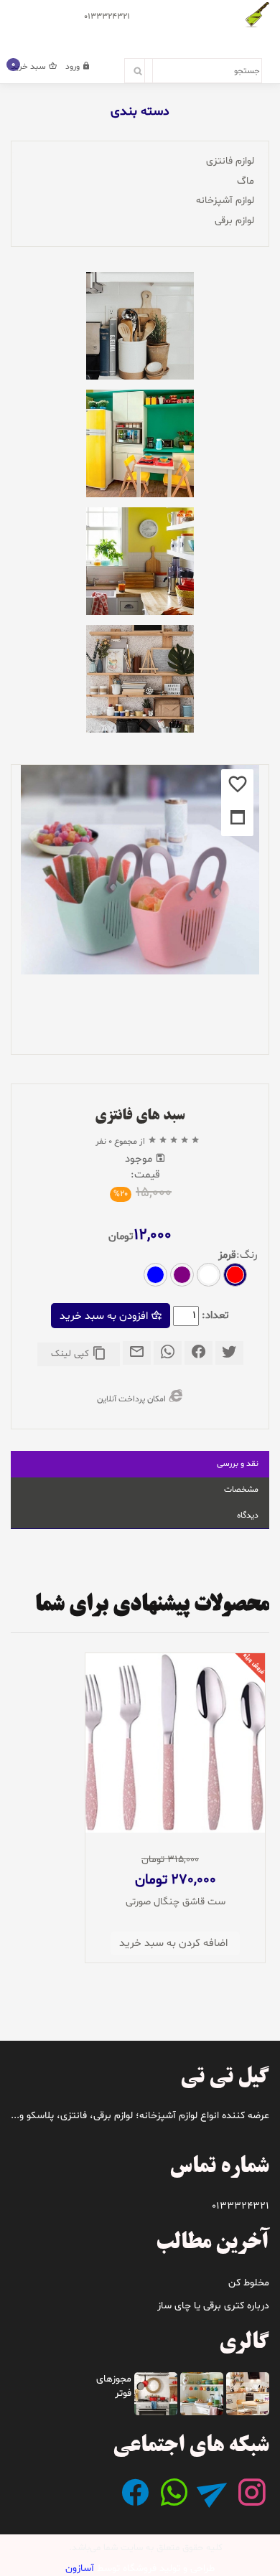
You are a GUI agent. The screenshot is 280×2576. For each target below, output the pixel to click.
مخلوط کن (249, 2283)
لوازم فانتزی (230, 161)
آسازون (80, 2568)
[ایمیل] (137, 1355)
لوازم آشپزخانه (225, 201)
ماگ (246, 181)
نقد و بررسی (238, 1464)
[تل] (213, 2502)
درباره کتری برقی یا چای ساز (213, 2306)
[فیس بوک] (199, 1355)
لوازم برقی (234, 221)
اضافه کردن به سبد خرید (173, 1943)
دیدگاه (248, 1515)
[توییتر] (229, 1355)
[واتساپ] (168, 1355)
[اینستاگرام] (251, 2502)
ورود (74, 67)
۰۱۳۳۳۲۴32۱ (107, 17)
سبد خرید (29, 67)
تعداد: (215, 1316)
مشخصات (241, 1490)
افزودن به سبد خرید (105, 1316)
